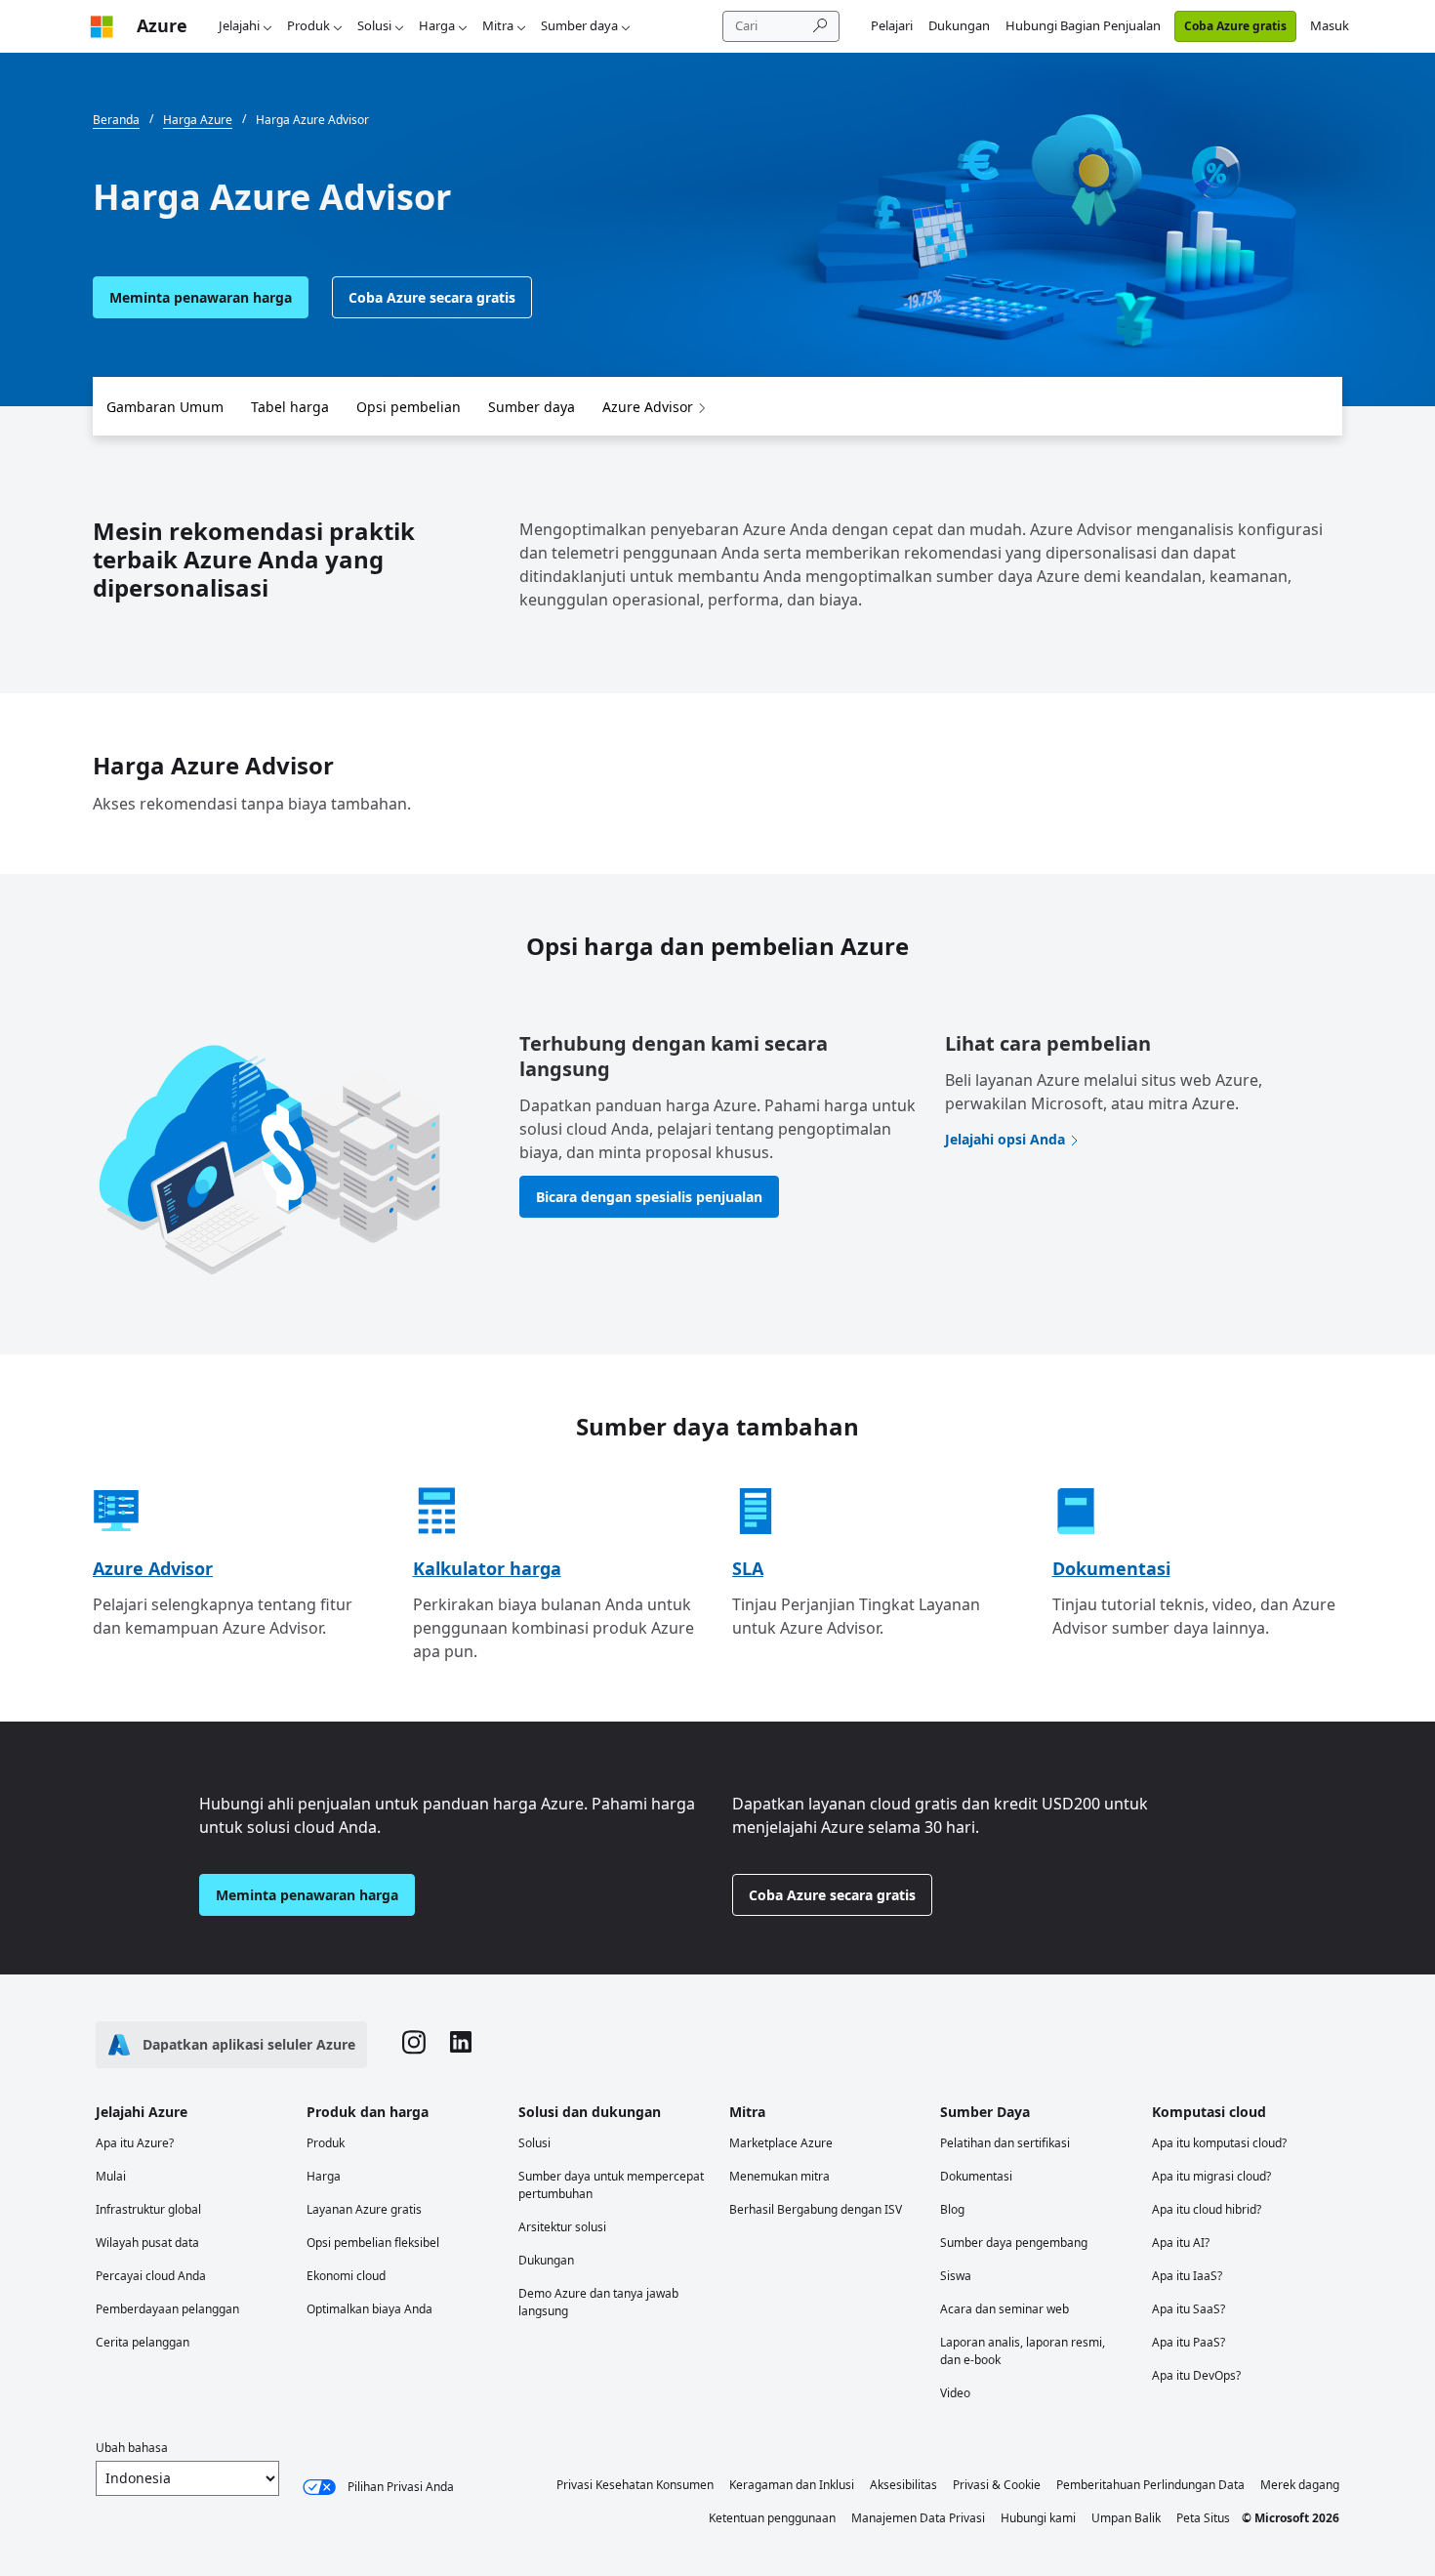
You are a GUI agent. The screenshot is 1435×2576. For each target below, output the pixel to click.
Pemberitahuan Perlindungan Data (1150, 2485)
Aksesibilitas (903, 2485)
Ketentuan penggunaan (772, 2518)
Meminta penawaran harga (201, 297)
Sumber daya (579, 25)
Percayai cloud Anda (151, 2276)
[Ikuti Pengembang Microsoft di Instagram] (414, 2045)
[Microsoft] (102, 26)
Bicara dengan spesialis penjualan (649, 1197)
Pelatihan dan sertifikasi (1005, 2143)
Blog (952, 2209)
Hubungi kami (1038, 2518)
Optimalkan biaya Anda (369, 2309)
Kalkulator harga (487, 1568)
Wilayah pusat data (147, 2243)
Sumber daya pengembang (1014, 2243)
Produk (308, 25)
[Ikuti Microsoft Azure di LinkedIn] (461, 2044)
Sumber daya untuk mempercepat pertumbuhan (611, 2185)
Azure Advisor (648, 407)
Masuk (1330, 25)
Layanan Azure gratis (364, 2209)
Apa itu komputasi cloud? (1219, 2143)
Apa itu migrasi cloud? (1211, 2176)
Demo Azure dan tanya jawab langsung (598, 2302)
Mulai (111, 2176)
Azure (162, 25)
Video (955, 2393)
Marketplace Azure (781, 2143)
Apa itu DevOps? (1196, 2375)
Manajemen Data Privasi (918, 2518)
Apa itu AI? (1181, 2243)
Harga (437, 25)
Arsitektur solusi (562, 2227)
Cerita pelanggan (143, 2342)
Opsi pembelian (409, 407)
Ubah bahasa (132, 2448)
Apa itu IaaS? (1187, 2276)
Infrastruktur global (148, 2209)
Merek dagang (1300, 2485)
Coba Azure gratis (1235, 26)
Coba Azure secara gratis (432, 297)
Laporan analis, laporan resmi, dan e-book (1023, 2351)
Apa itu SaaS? (1189, 2309)
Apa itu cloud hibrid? (1207, 2209)
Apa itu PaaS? (1189, 2342)
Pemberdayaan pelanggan (167, 2309)
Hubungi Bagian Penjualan (1083, 25)
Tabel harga (290, 407)
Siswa (956, 2276)
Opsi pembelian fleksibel (373, 2243)
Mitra (498, 25)
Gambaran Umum (165, 407)
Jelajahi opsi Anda (1005, 1139)
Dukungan (959, 25)
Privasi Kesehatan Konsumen (635, 2485)
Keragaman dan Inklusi (792, 2485)
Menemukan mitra (779, 2176)
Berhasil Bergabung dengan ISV (816, 2209)
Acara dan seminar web (1004, 2309)
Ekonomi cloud (346, 2276)
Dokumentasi (1111, 1568)
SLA (748, 1568)
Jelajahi (239, 25)
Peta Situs (1203, 2518)
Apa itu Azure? (135, 2143)
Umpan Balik (1126, 2518)
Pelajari (892, 25)
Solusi (374, 25)
